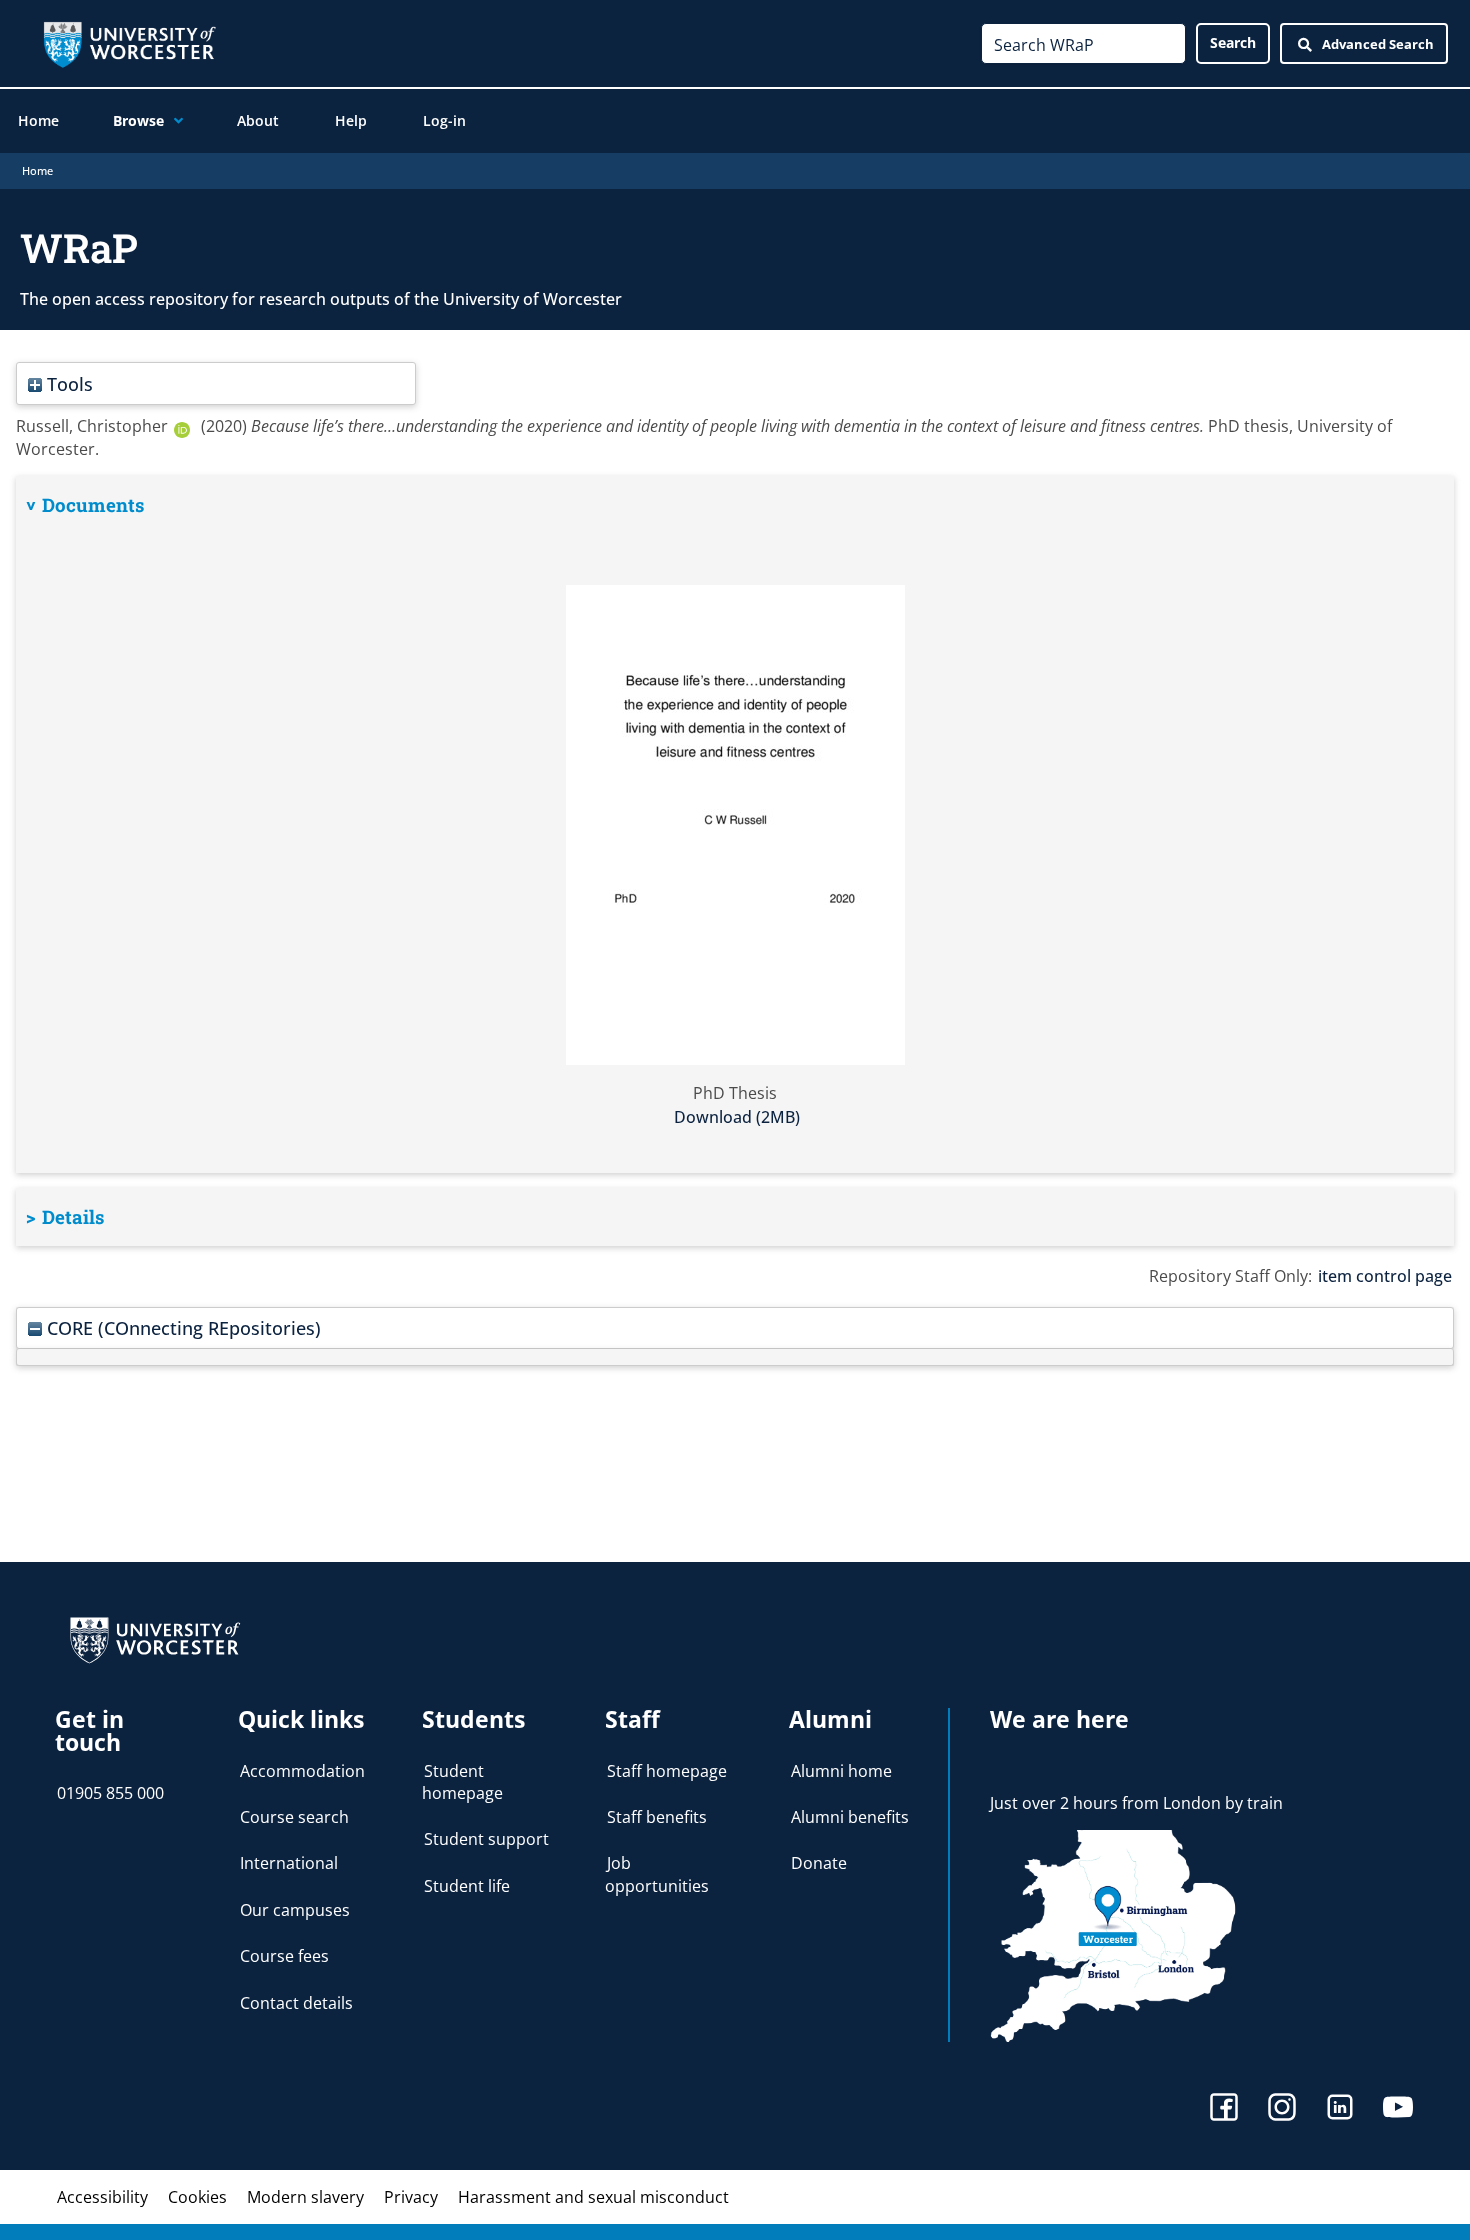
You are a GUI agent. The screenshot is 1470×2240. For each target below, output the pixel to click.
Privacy (411, 2197)
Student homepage (462, 1782)
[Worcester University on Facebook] (1224, 2109)
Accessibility (102, 2197)
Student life (467, 1886)
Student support (486, 1839)
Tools (67, 383)
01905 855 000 (110, 1793)
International (289, 1863)
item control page (1385, 1276)
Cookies (197, 2197)
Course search (294, 1817)
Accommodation (302, 1771)
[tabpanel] (735, 824)
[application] (173, 121)
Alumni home (841, 1771)
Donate (819, 1863)
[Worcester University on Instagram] (1282, 2109)
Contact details (296, 2003)
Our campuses (295, 1910)
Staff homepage (667, 1771)
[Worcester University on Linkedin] (1340, 2109)
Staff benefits (657, 1817)
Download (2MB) (737, 1117)
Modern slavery (305, 2197)
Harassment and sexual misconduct (593, 2197)
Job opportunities (657, 1874)
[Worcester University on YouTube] (1398, 2109)
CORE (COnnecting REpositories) (181, 1327)
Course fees (284, 1956)
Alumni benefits (850, 1817)
